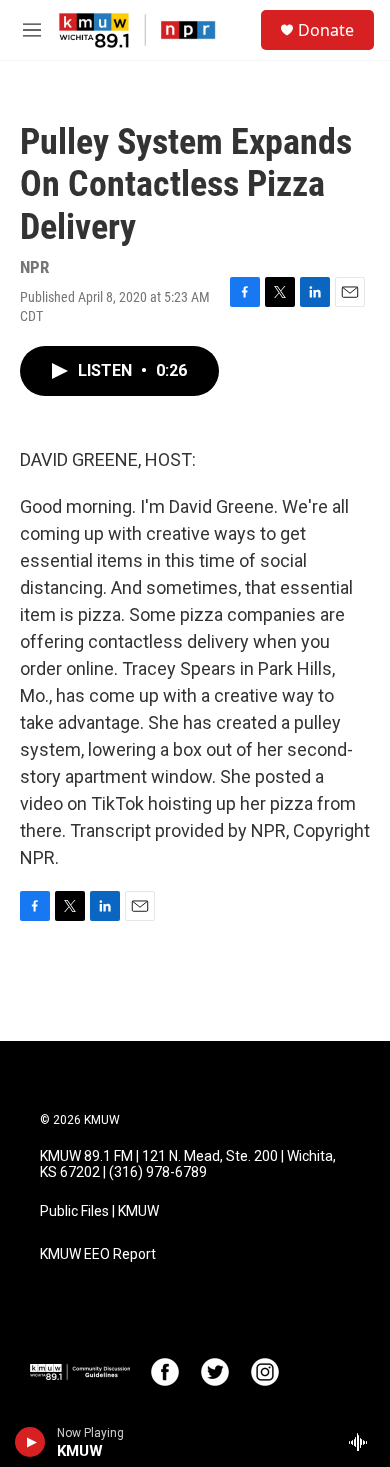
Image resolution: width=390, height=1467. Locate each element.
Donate (326, 30)
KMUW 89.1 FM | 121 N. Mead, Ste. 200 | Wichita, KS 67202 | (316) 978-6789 (188, 1164)
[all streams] (363, 1442)
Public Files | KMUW (99, 1211)
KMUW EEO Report (98, 1254)
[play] (30, 1442)
